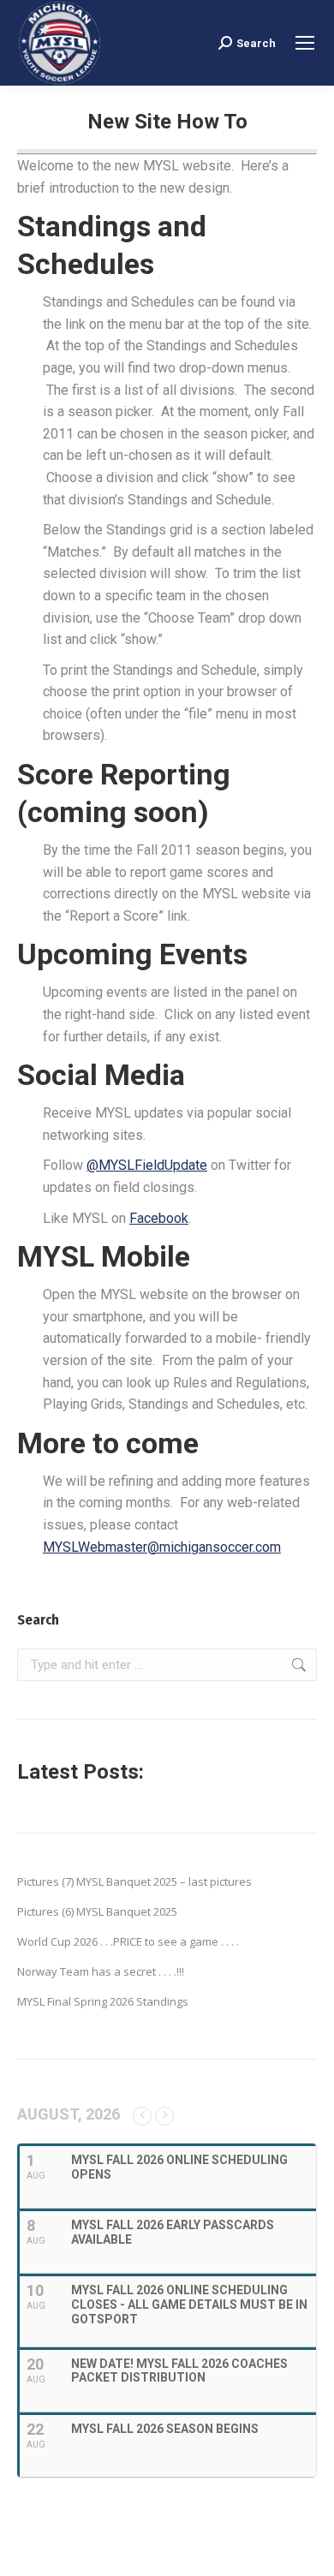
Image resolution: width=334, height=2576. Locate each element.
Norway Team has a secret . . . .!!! (101, 1971)
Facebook (159, 1218)
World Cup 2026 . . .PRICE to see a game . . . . (128, 1941)
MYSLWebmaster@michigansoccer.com (162, 1547)
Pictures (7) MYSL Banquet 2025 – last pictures (134, 1881)
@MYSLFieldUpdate (147, 1165)
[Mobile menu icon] (305, 43)
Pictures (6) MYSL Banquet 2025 (97, 1911)
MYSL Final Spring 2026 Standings (103, 2001)
